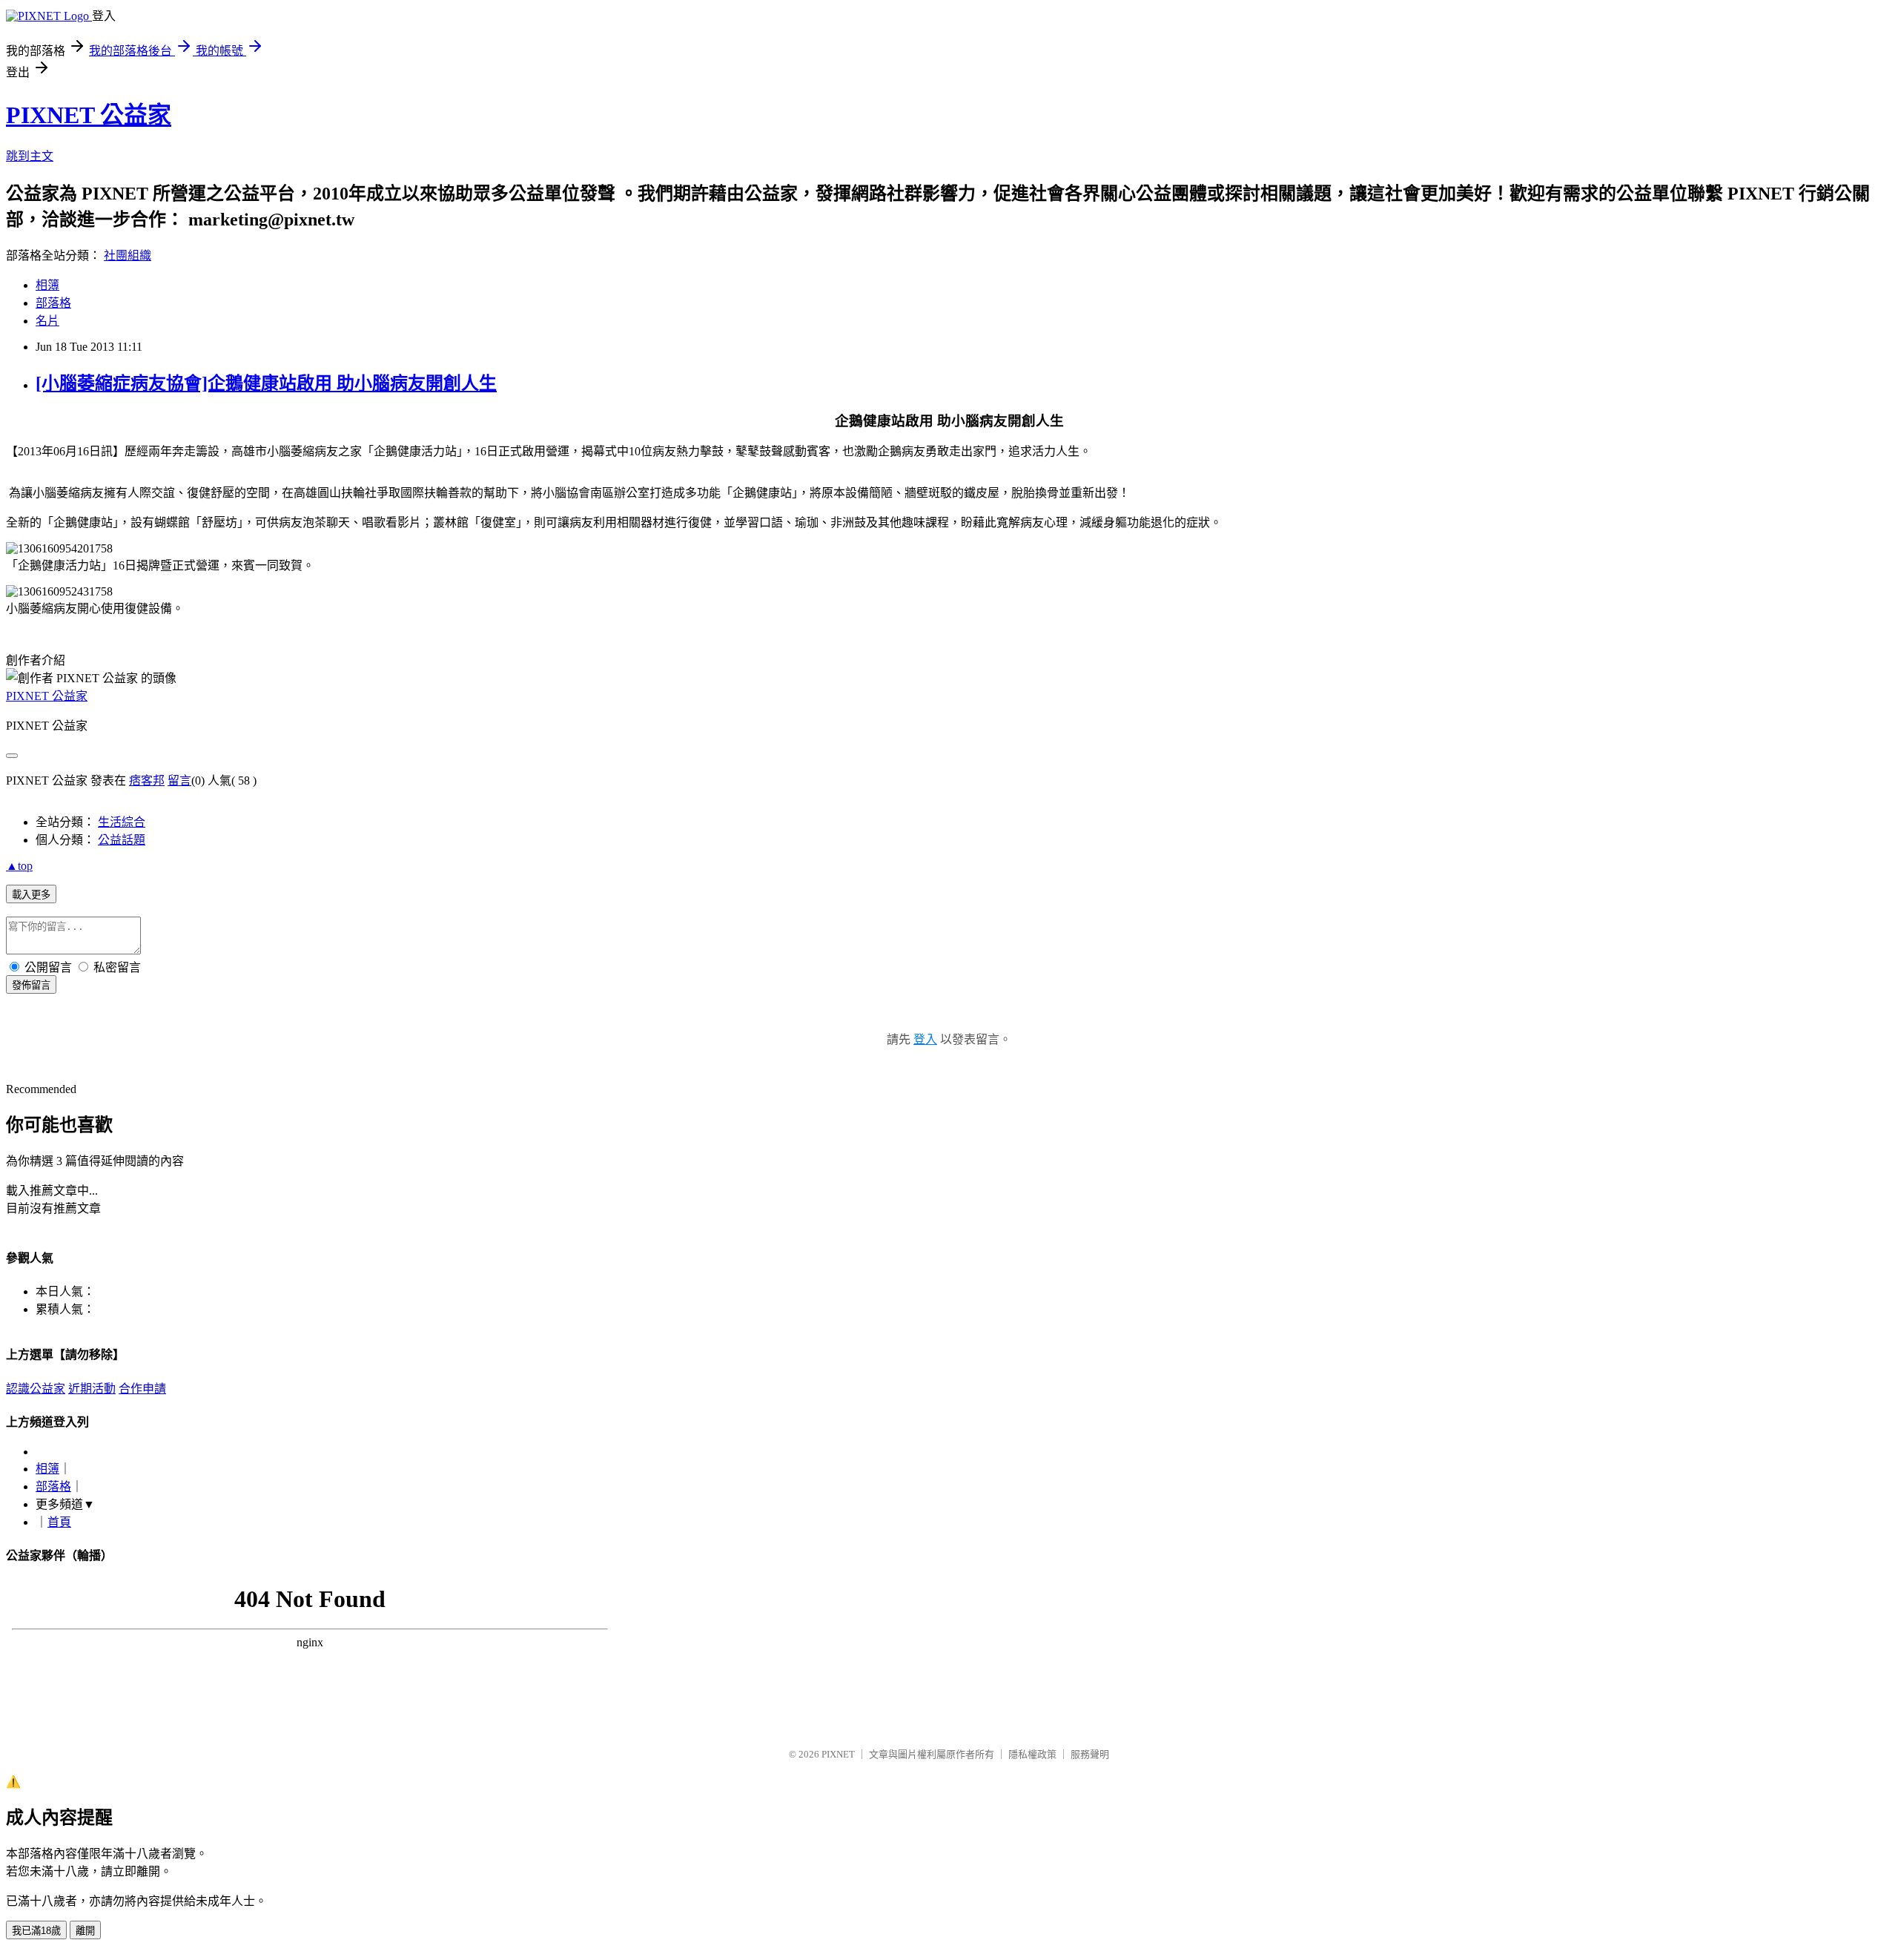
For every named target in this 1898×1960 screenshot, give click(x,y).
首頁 (59, 1522)
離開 (85, 1931)
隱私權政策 (1032, 1754)
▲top (19, 866)
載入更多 (31, 895)
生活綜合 (122, 822)
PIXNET (838, 1754)
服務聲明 (1090, 1754)
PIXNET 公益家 (89, 115)
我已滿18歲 (36, 1931)
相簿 (47, 285)
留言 (179, 781)
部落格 (53, 303)
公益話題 (122, 840)
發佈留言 (31, 985)
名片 (47, 321)
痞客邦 (147, 781)
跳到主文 (30, 156)
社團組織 (128, 255)
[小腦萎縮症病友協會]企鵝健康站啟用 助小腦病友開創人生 (266, 383)
